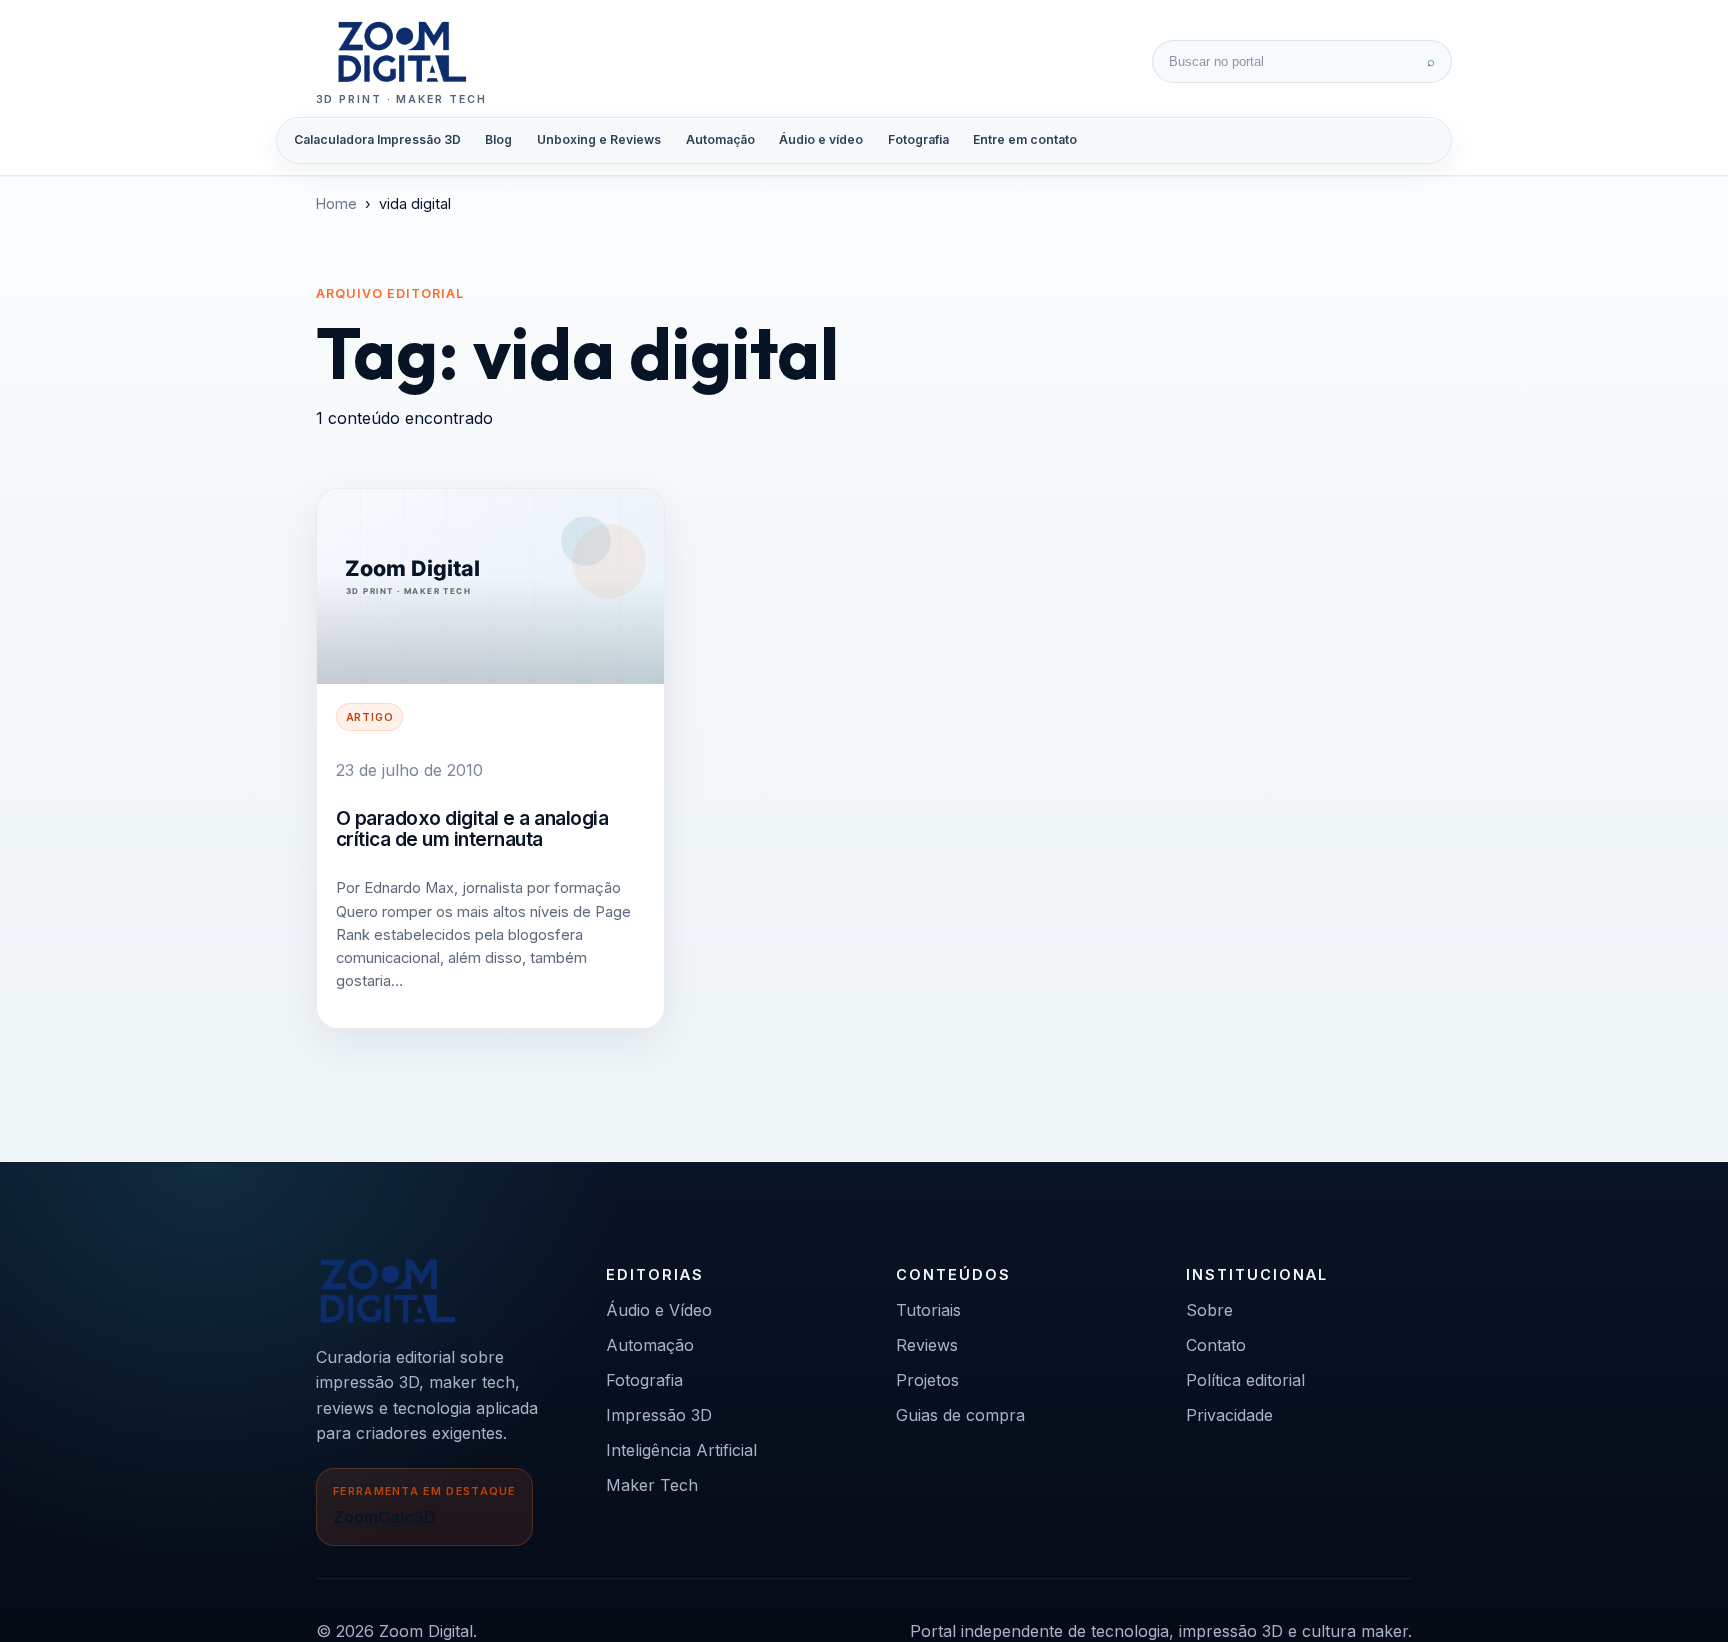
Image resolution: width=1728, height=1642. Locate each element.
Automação (720, 139)
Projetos (927, 1380)
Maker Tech (652, 1485)
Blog (498, 139)
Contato (1216, 1345)
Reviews (927, 1345)
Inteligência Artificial (681, 1450)
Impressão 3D (659, 1415)
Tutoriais (928, 1310)
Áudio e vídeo (821, 139)
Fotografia (918, 139)
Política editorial (1245, 1380)
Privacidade (1229, 1415)
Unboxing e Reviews (599, 139)
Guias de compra (960, 1415)
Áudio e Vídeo (659, 1310)
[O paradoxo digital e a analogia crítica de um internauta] (490, 586)
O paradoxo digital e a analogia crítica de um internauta (472, 829)
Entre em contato (1025, 139)
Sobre (1209, 1310)
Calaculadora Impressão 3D (377, 139)
